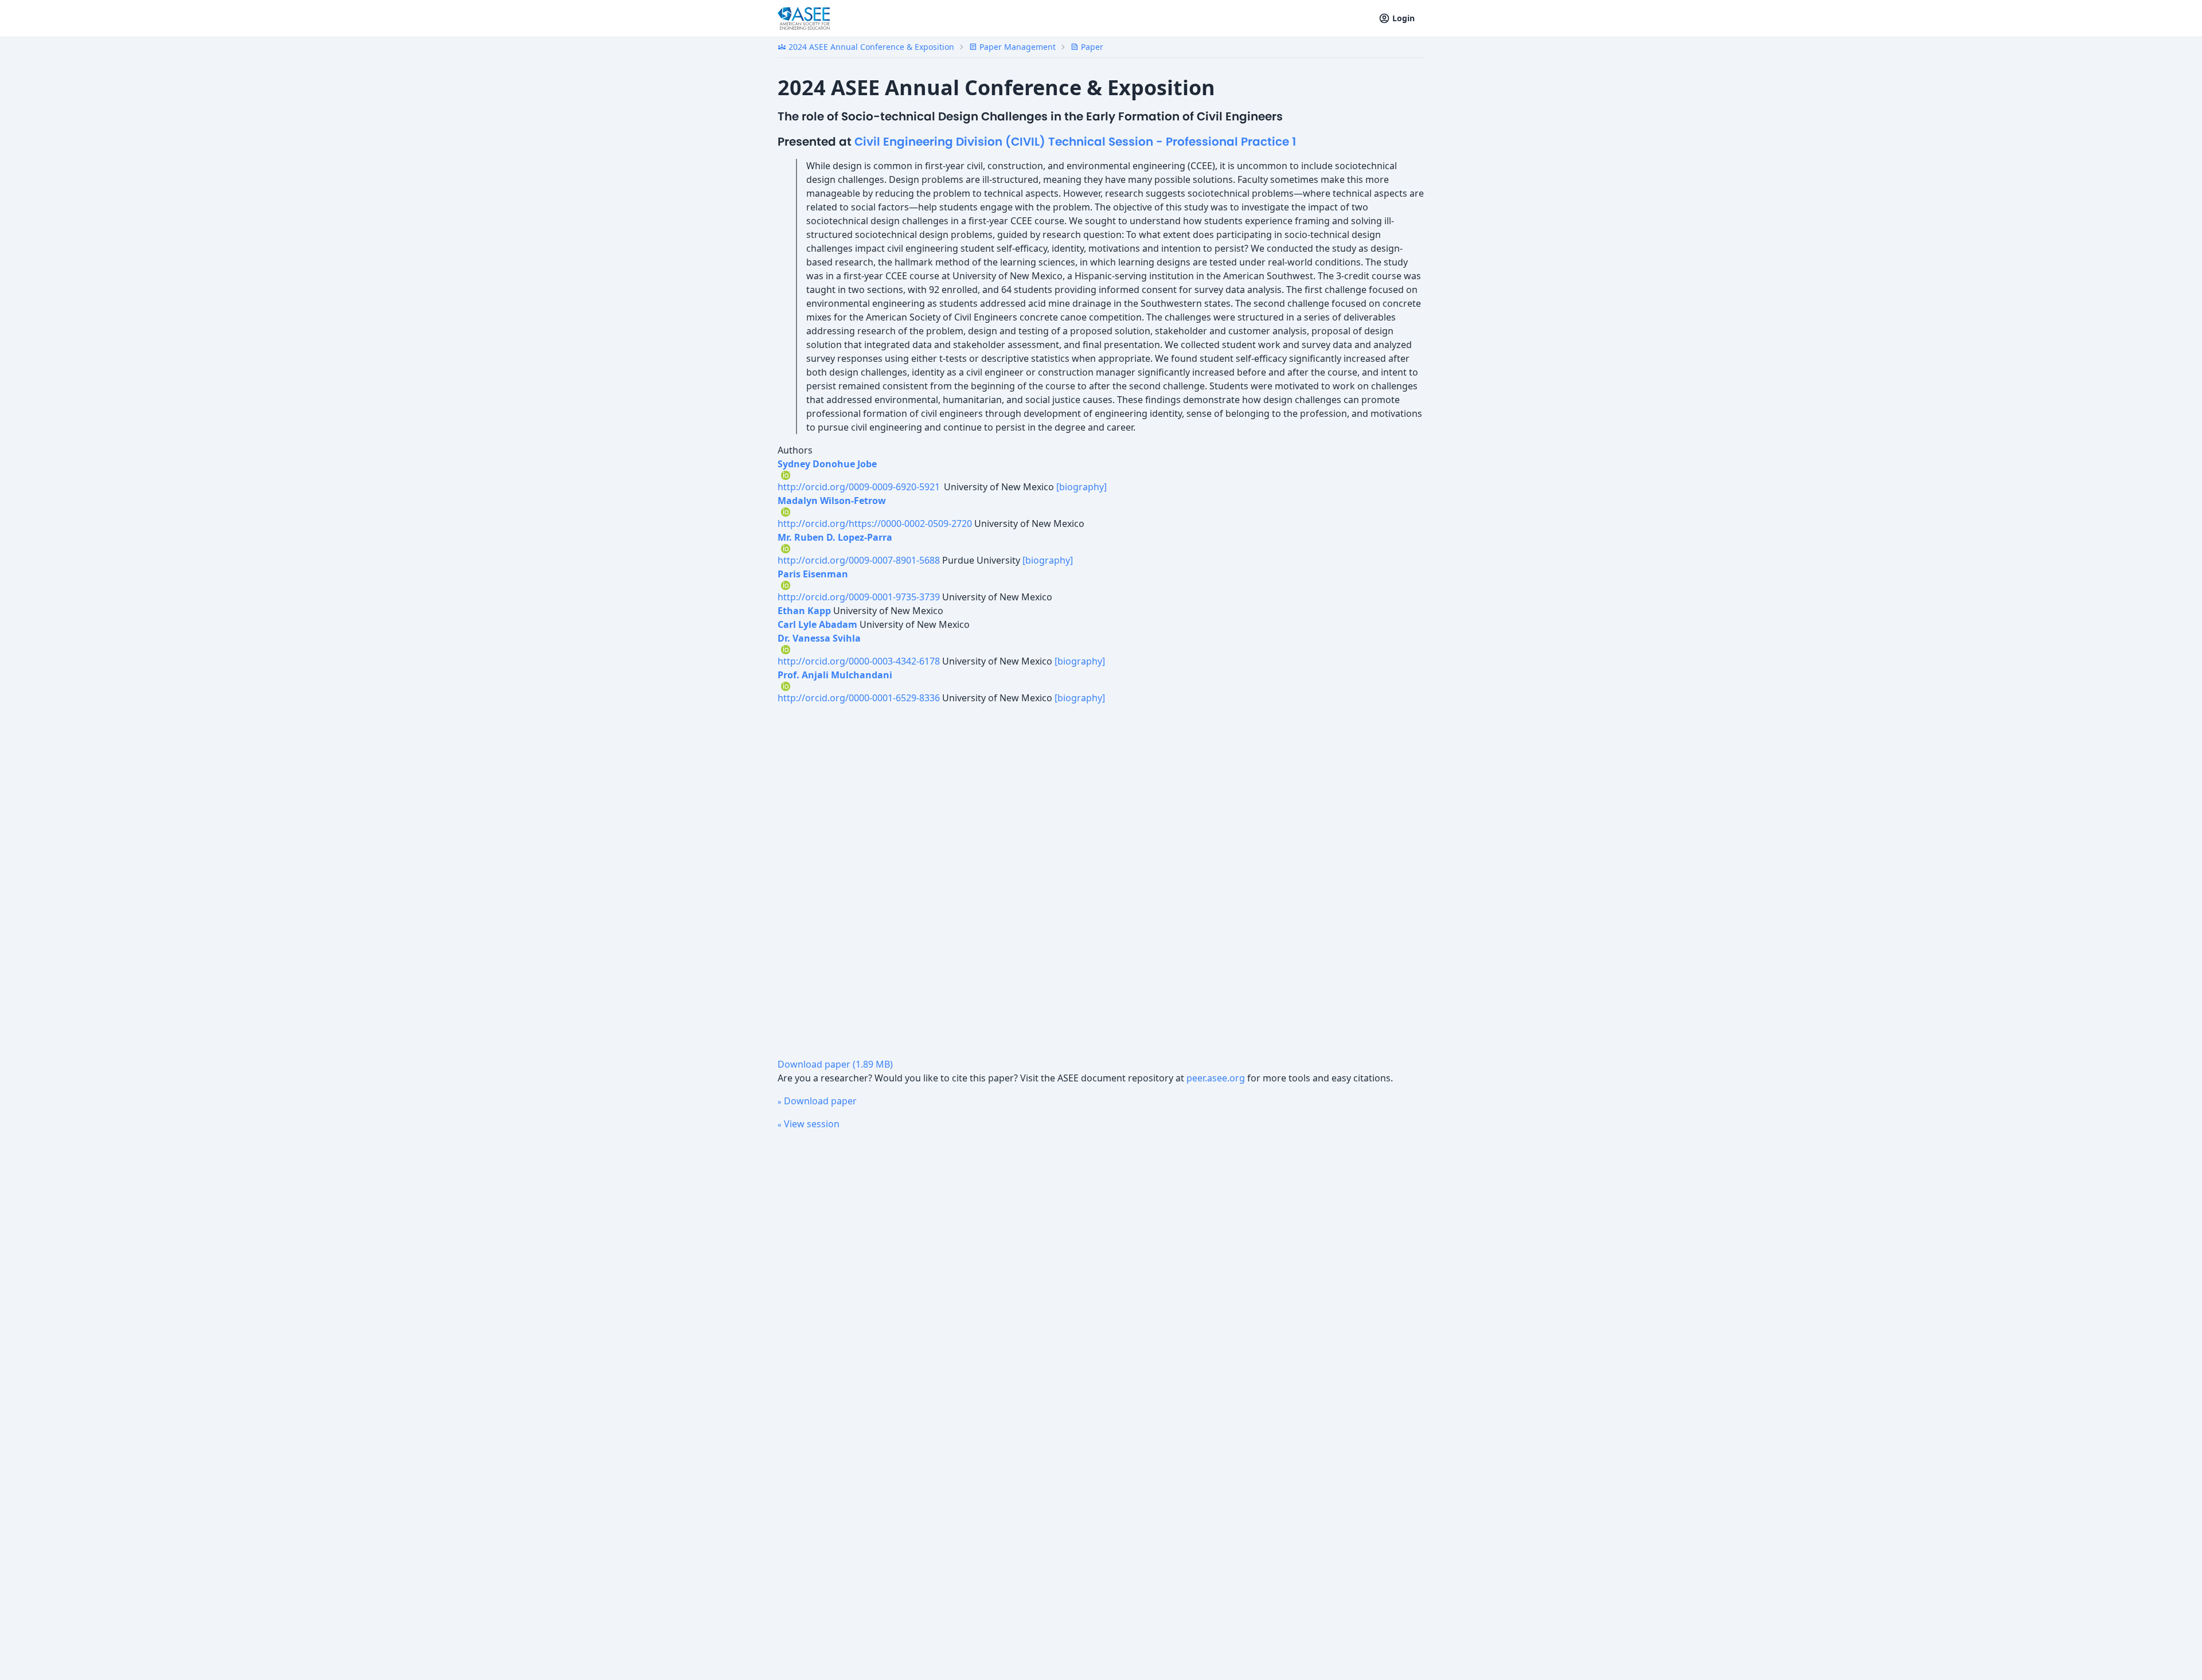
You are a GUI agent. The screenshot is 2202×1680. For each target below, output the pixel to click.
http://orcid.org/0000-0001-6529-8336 (859, 698)
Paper (1087, 47)
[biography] (1082, 487)
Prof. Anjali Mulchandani (835, 675)
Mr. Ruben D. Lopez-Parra (835, 537)
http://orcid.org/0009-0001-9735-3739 (859, 597)
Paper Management (1012, 47)
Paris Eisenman (813, 574)
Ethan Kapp (804, 611)
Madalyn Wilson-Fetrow (832, 501)
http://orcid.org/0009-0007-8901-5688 (859, 560)
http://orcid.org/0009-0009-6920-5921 (860, 487)
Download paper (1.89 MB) (835, 1064)
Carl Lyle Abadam (817, 624)
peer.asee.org (1216, 1078)
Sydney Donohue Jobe (827, 464)
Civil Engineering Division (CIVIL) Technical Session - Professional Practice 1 (1075, 142)
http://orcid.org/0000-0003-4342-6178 (859, 661)
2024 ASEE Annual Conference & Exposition (866, 47)
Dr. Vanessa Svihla (819, 638)
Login (1403, 18)
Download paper (817, 1101)
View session (809, 1124)
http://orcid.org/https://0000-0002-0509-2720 (875, 523)
